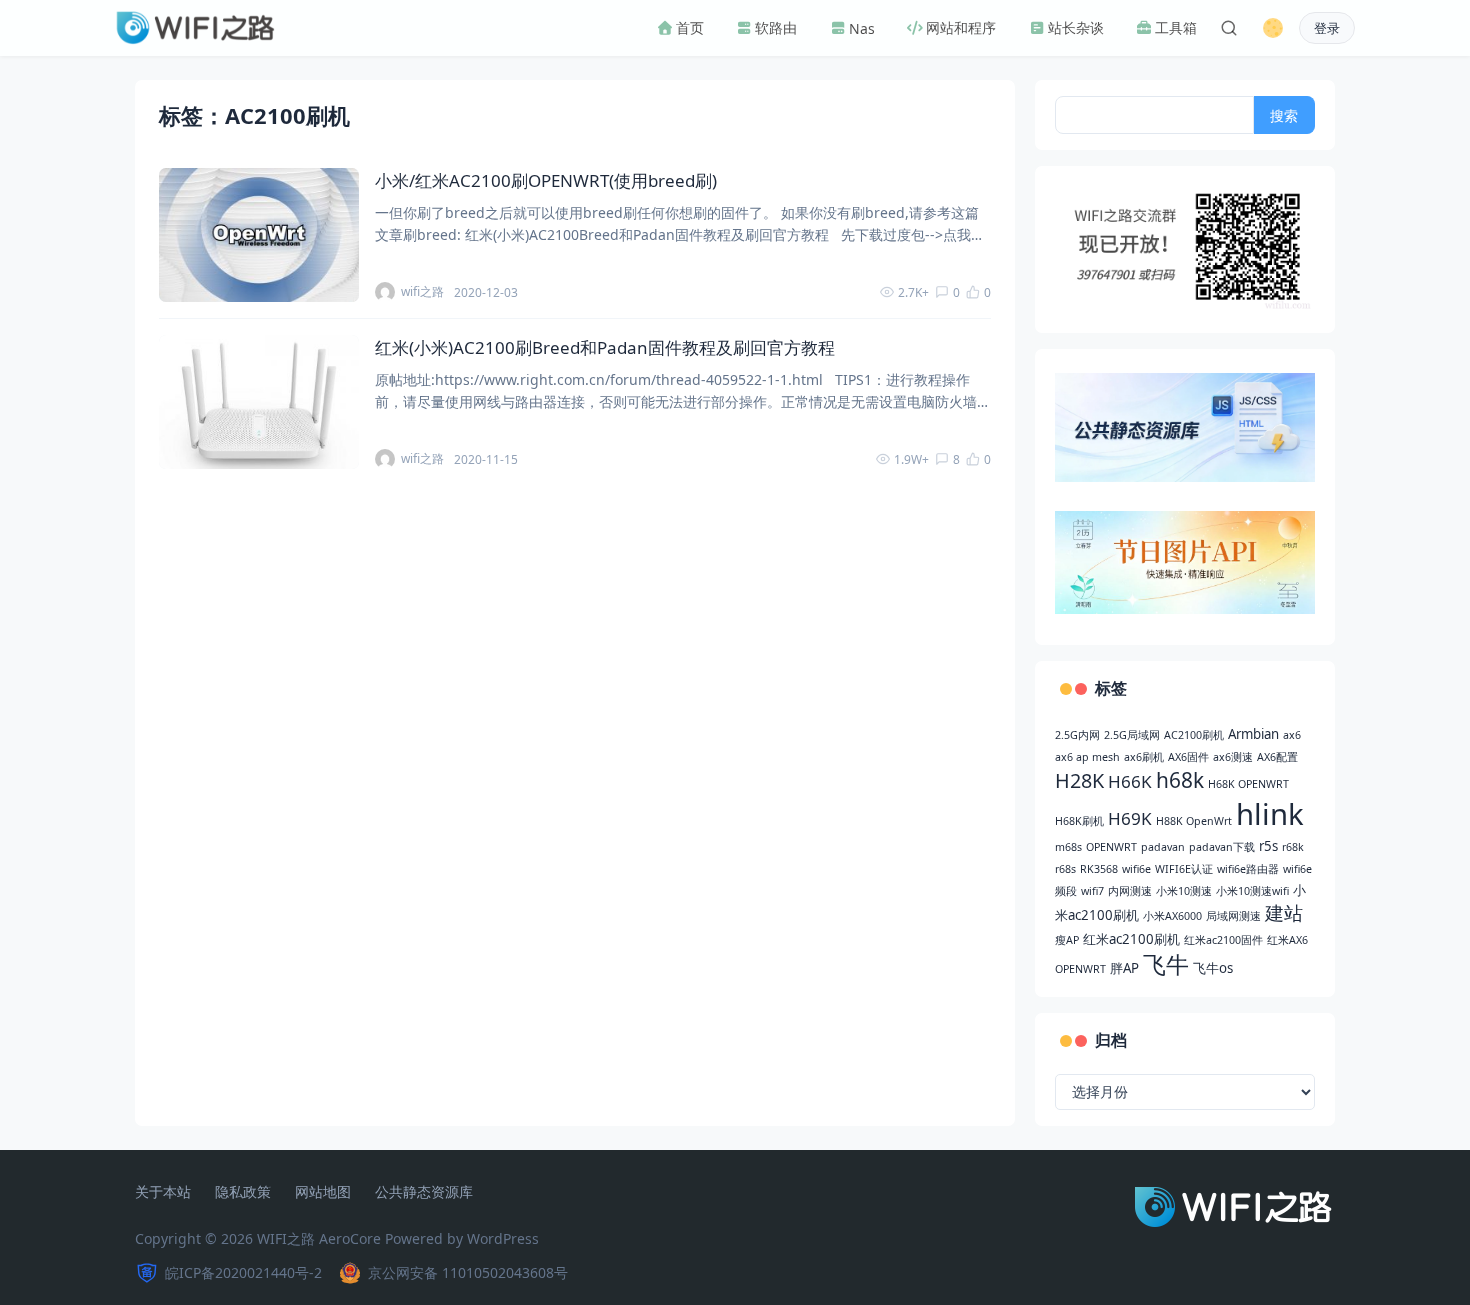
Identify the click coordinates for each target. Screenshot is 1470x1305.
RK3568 (1099, 869)
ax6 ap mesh (1087, 757)
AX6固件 (1188, 757)
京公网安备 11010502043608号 (468, 1272)
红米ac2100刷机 (1131, 939)
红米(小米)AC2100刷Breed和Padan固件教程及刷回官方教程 (605, 347)
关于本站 (163, 1192)
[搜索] (1229, 28)
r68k (1293, 847)
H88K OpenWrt (1194, 821)
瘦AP (1067, 940)
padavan (1163, 847)
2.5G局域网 (1132, 735)
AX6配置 (1277, 757)
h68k (1180, 780)
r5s (1268, 846)
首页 (689, 27)
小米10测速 (1184, 891)
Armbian (1253, 734)
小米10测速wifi (1252, 891)
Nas (861, 28)
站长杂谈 (1075, 27)
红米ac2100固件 (1223, 940)
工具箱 (1175, 27)
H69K (1130, 818)
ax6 (1292, 735)
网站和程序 (960, 27)
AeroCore (350, 1238)
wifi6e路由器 (1248, 869)
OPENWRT (1111, 847)
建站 (1284, 912)
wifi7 (1092, 891)
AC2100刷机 (1194, 735)
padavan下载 (1222, 847)
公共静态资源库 (424, 1192)
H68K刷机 (1079, 821)
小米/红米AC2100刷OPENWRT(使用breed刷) (546, 180)
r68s (1065, 869)
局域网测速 (1233, 916)
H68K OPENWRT (1248, 784)
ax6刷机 (1144, 757)
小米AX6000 (1172, 916)
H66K (1130, 781)
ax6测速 (1233, 757)
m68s (1068, 847)
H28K (1079, 780)
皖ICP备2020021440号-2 (243, 1272)
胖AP (1124, 968)
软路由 (775, 27)
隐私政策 (243, 1192)
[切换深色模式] (1273, 28)
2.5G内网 (1077, 735)
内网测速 (1130, 891)
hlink (1270, 814)
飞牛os (1213, 968)
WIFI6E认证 (1184, 869)
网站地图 (323, 1192)
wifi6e (1136, 869)
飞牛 (1166, 964)
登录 (1327, 28)
